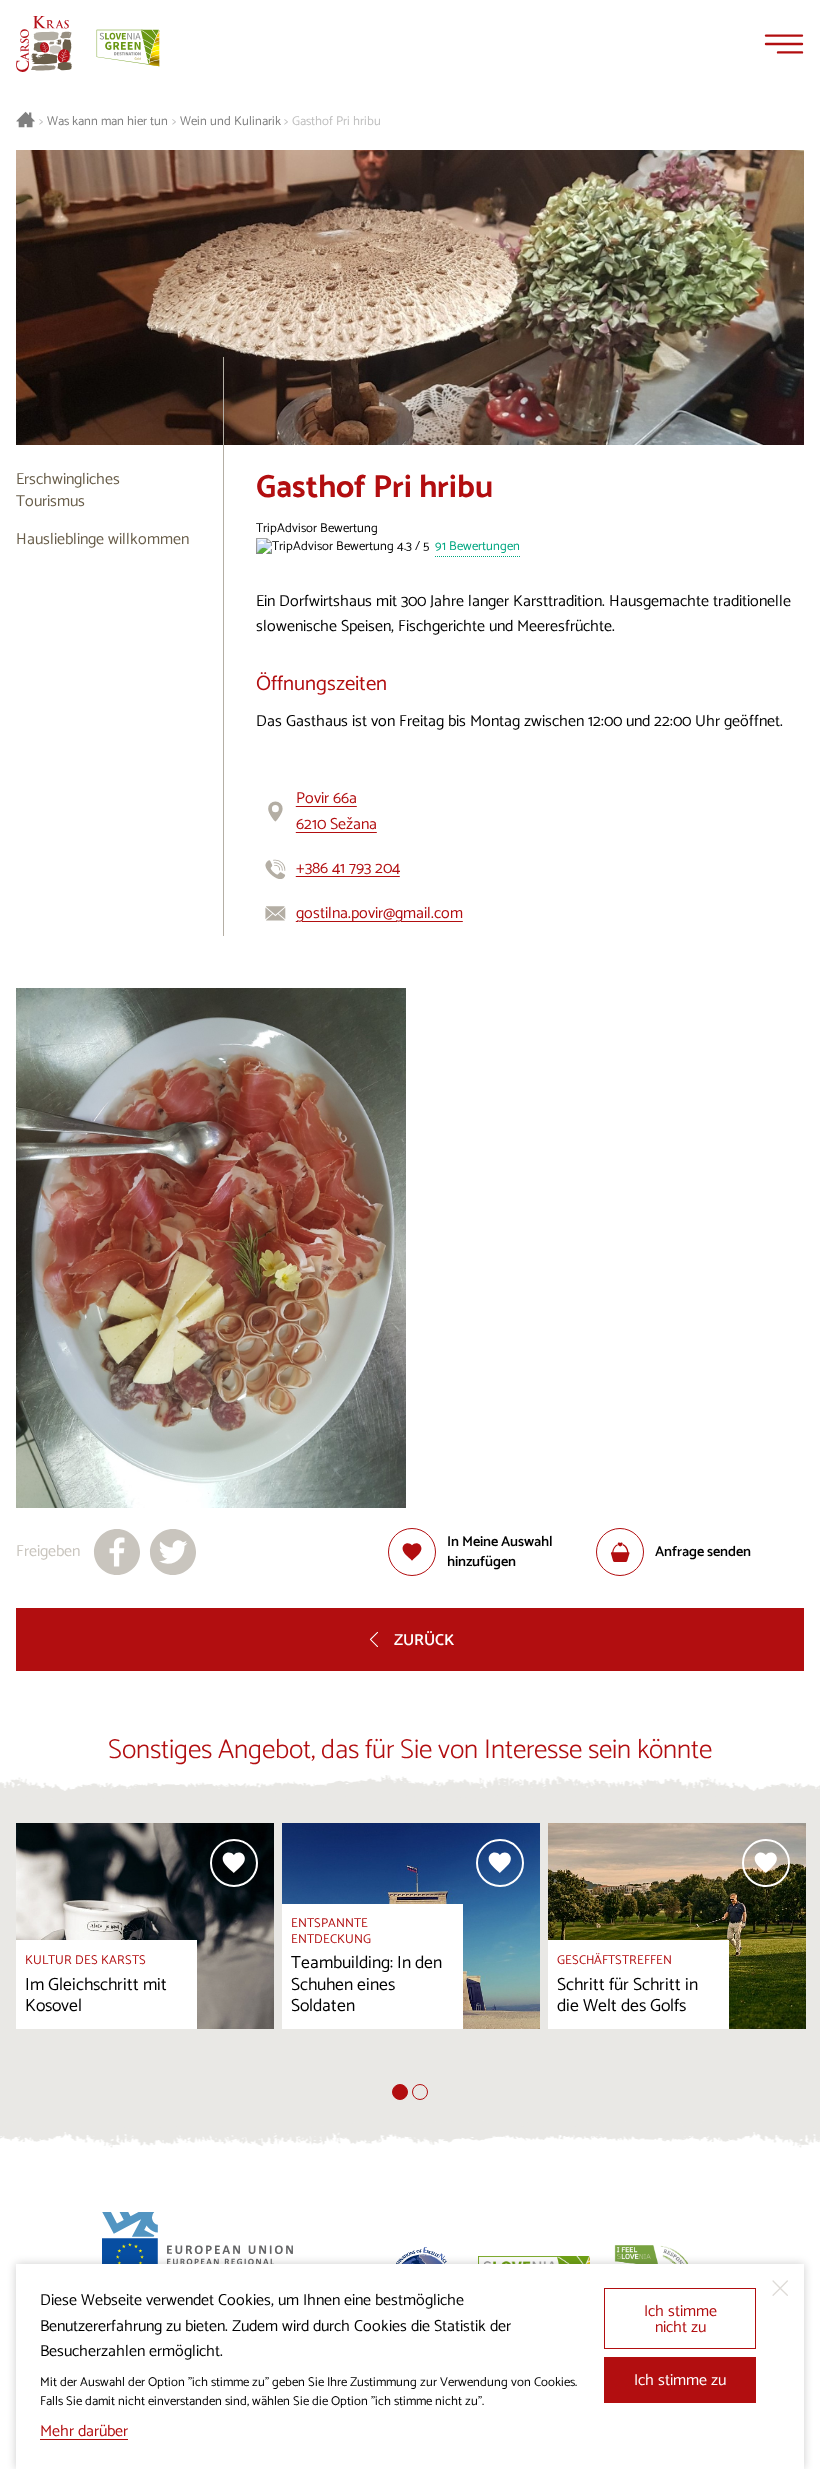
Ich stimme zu (680, 2380)
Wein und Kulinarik (230, 122)
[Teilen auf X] (173, 1552)
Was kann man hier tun (107, 122)
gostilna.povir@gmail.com (379, 913)
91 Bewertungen (477, 547)
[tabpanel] (145, 1954)
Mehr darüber (84, 2431)
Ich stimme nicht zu (680, 2319)
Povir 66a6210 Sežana (336, 811)
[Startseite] (44, 44)
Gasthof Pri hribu (336, 122)
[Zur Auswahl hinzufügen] (234, 1863)
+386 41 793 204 (348, 868)
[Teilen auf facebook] (117, 1552)
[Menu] (784, 44)
